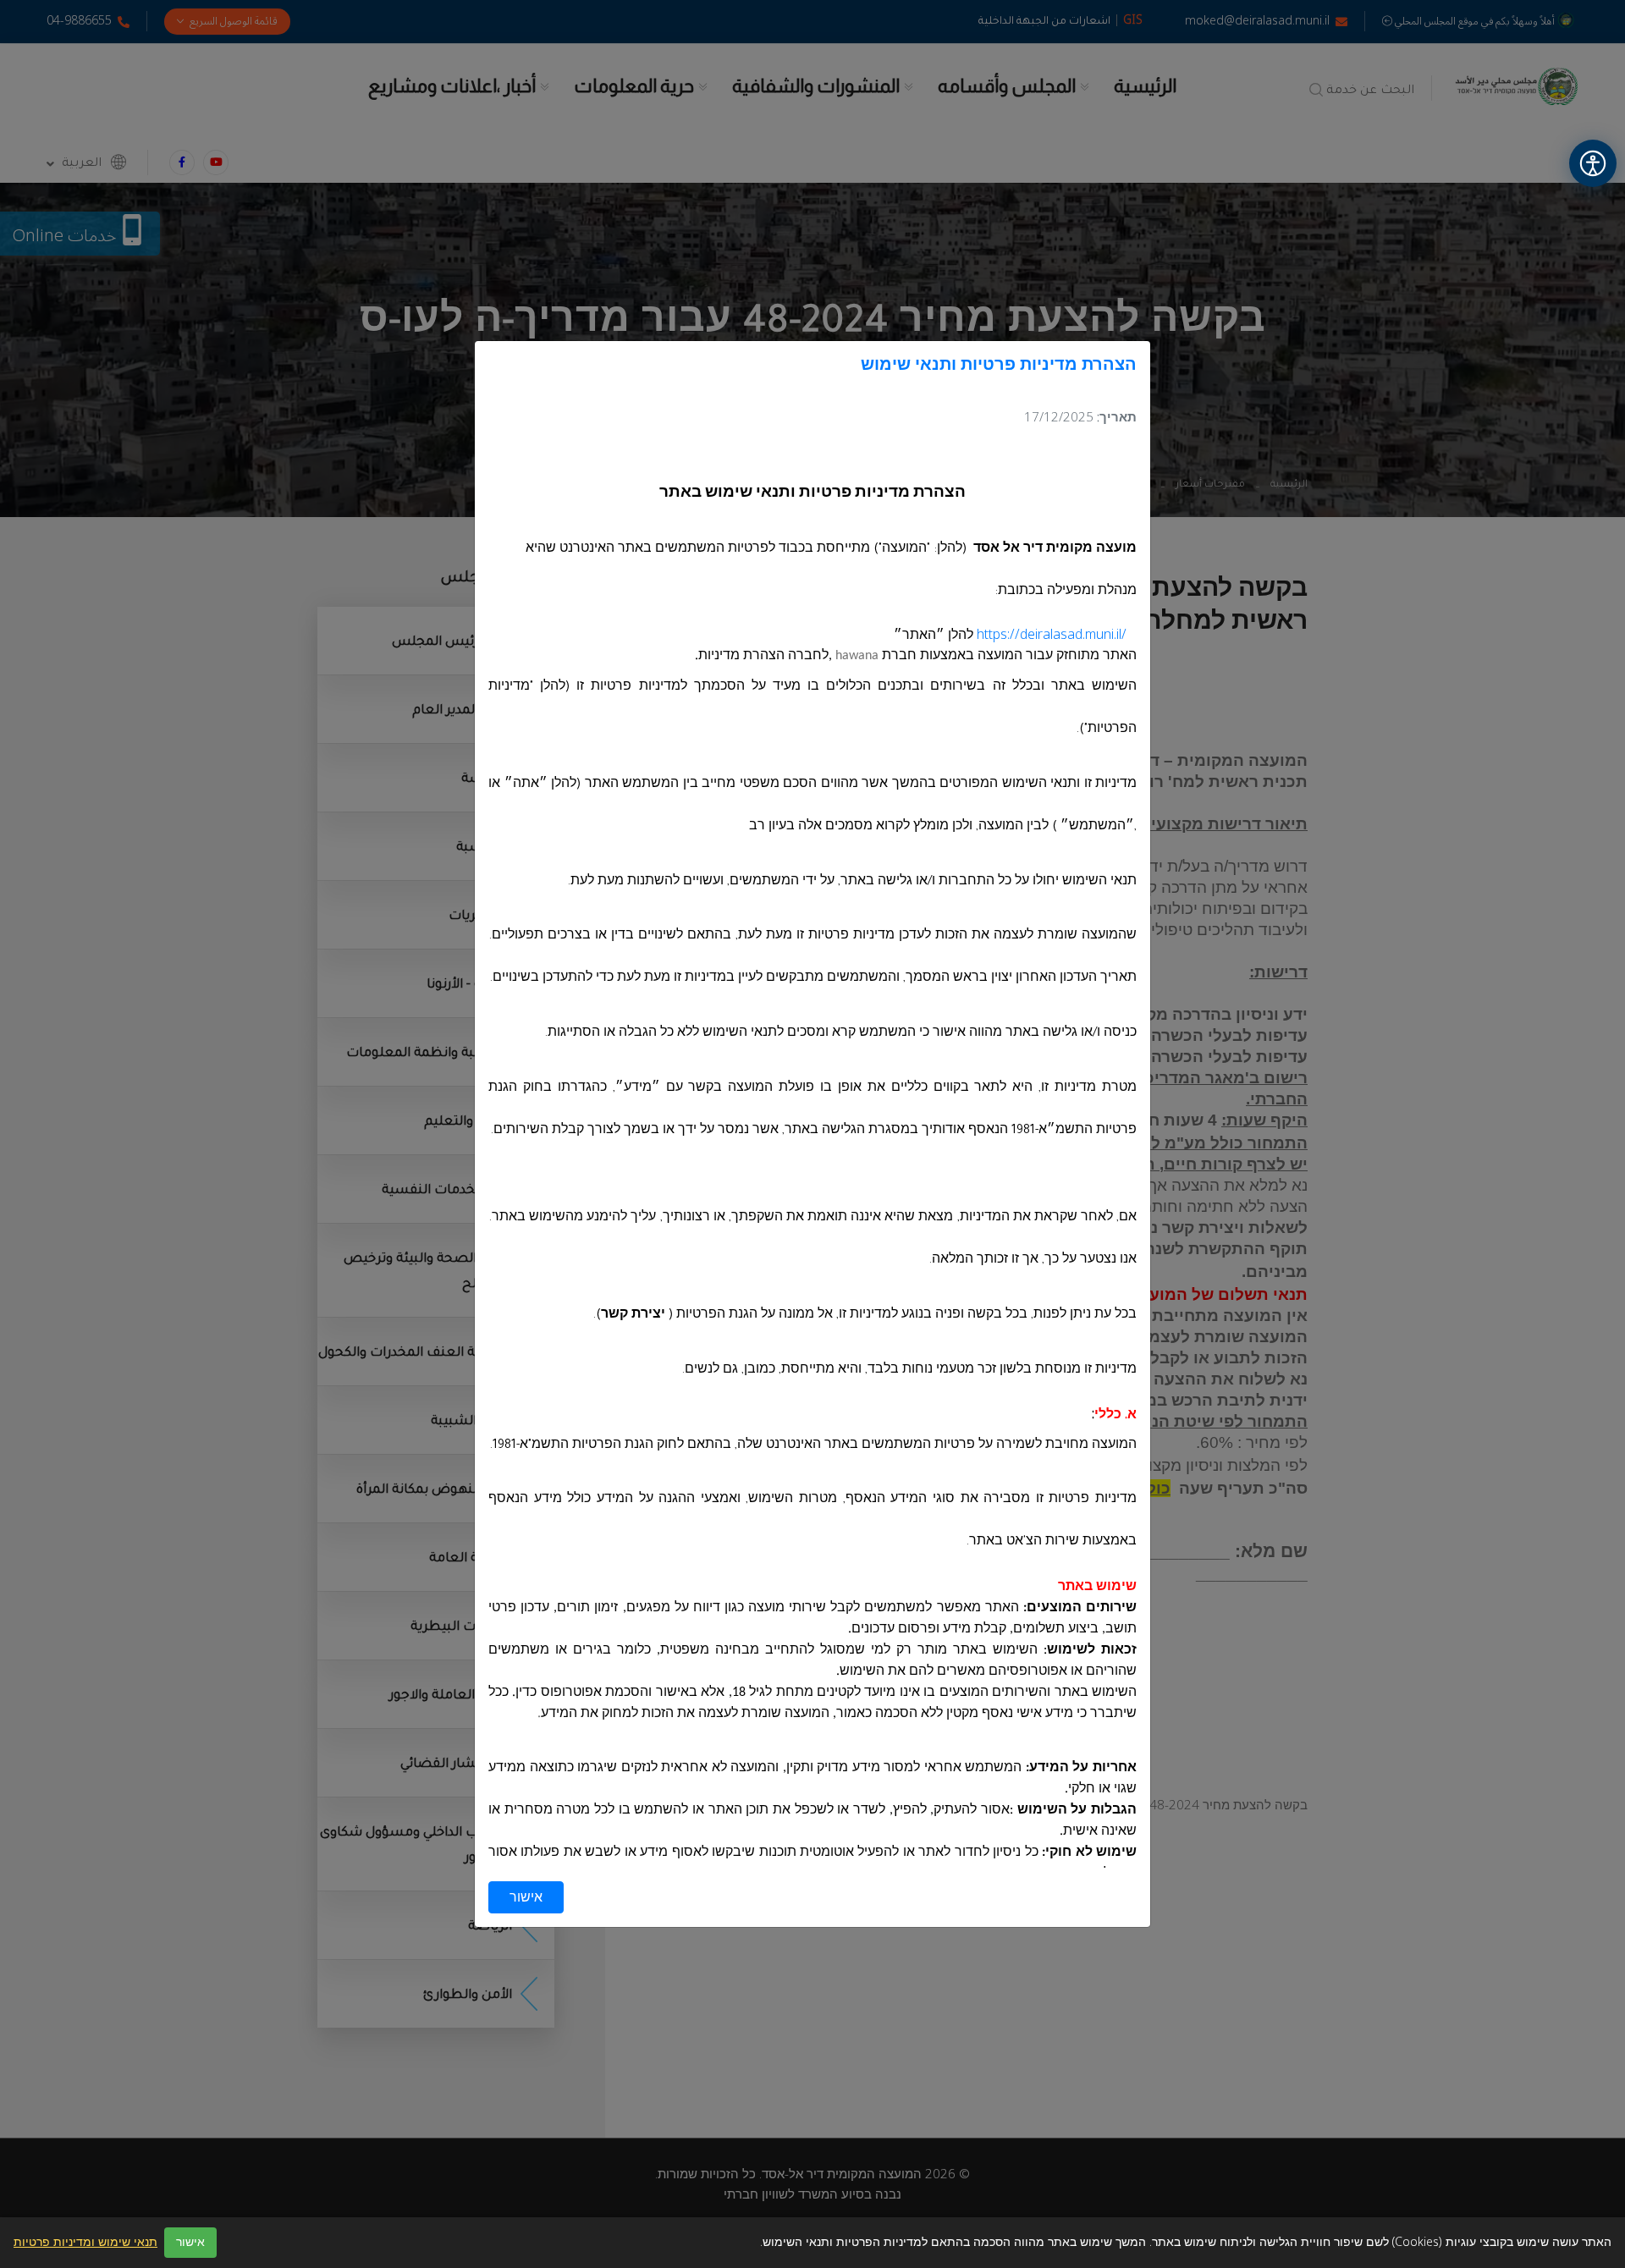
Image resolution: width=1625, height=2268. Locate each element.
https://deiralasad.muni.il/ (1052, 635)
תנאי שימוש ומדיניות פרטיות (85, 2243)
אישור (526, 1897)
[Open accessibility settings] (1593, 163)
